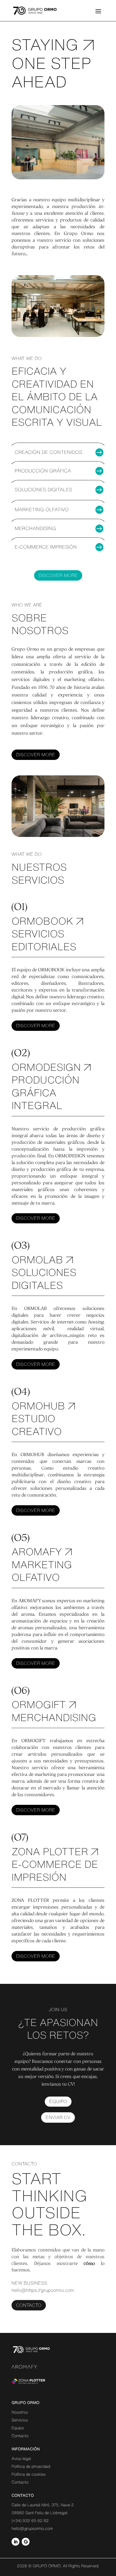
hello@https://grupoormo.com (43, 2290)
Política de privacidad (31, 2466)
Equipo (18, 2428)
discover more (58, 575)
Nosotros (20, 2412)
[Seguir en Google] (26, 2542)
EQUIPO (58, 2101)
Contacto (20, 2436)
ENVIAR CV (58, 2117)
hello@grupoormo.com (32, 2529)
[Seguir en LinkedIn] (15, 2542)
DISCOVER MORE (36, 755)
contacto (29, 2305)
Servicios (20, 2420)
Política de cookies (29, 2474)
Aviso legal (21, 2459)
